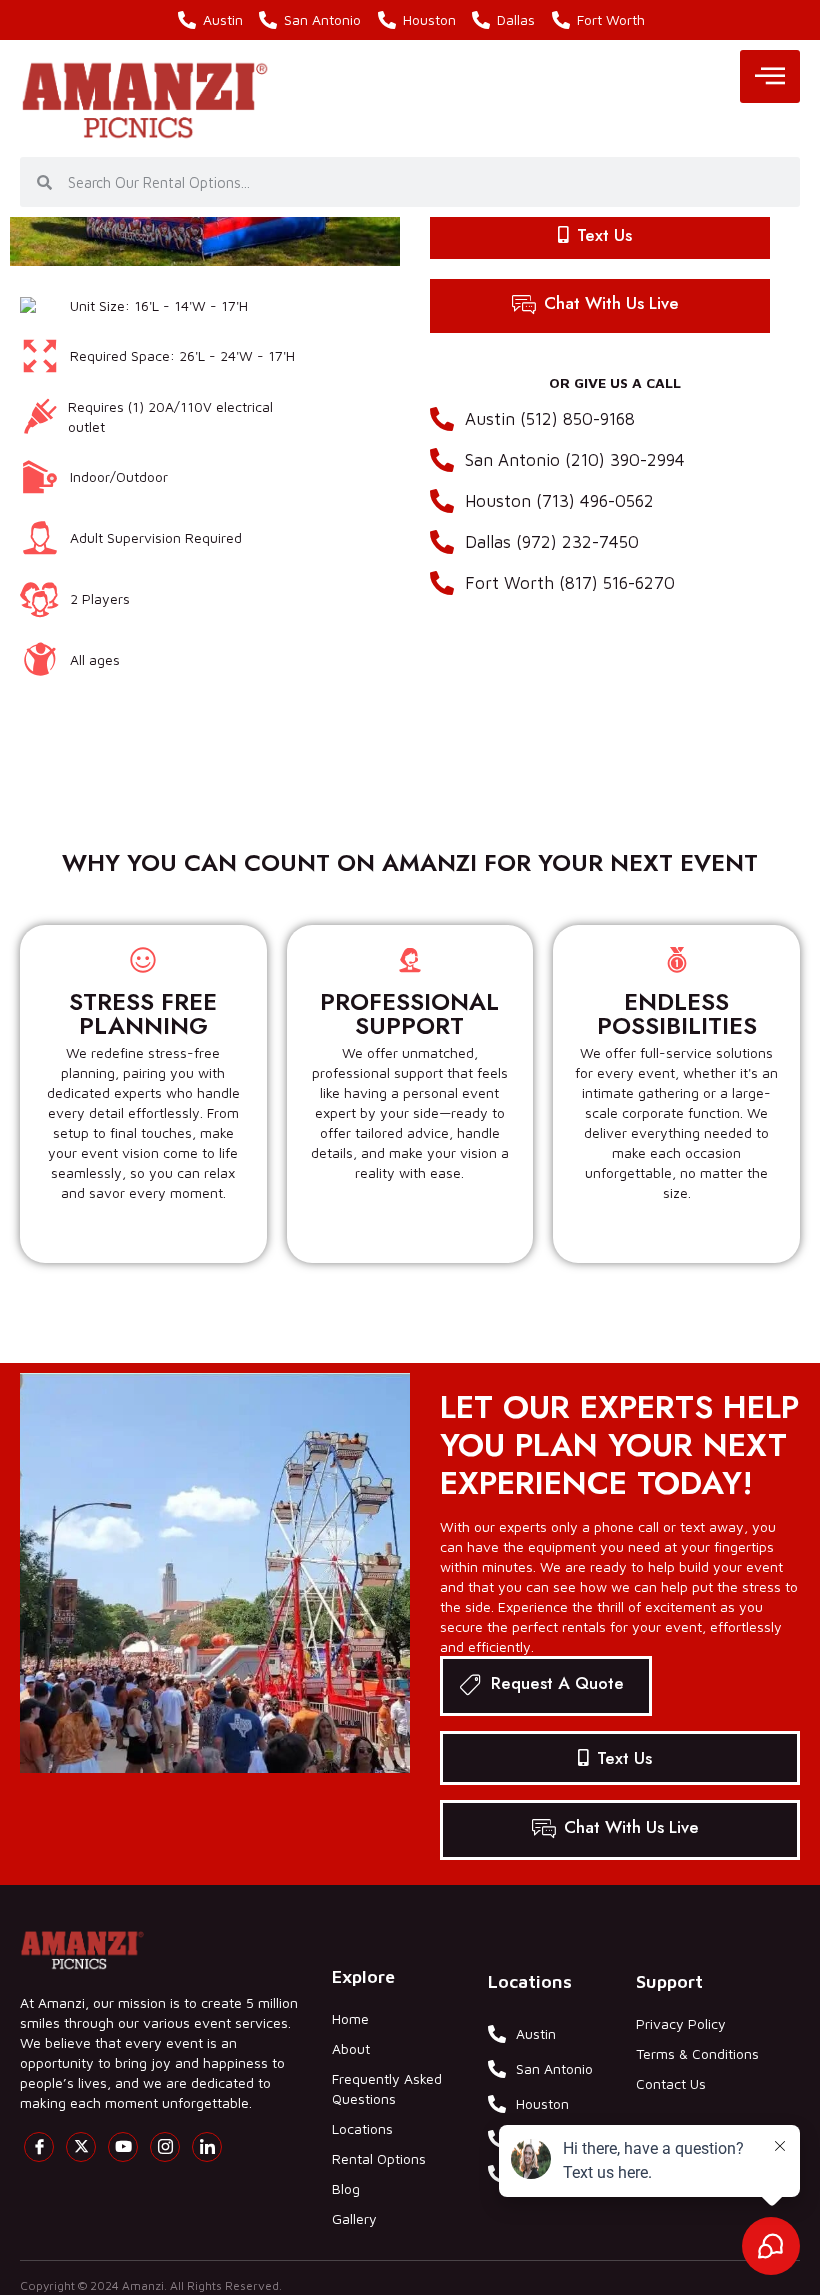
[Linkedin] (207, 2147)
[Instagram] (165, 2147)
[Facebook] (39, 2147)
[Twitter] (81, 2147)
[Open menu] (770, 76)
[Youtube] (123, 2147)
